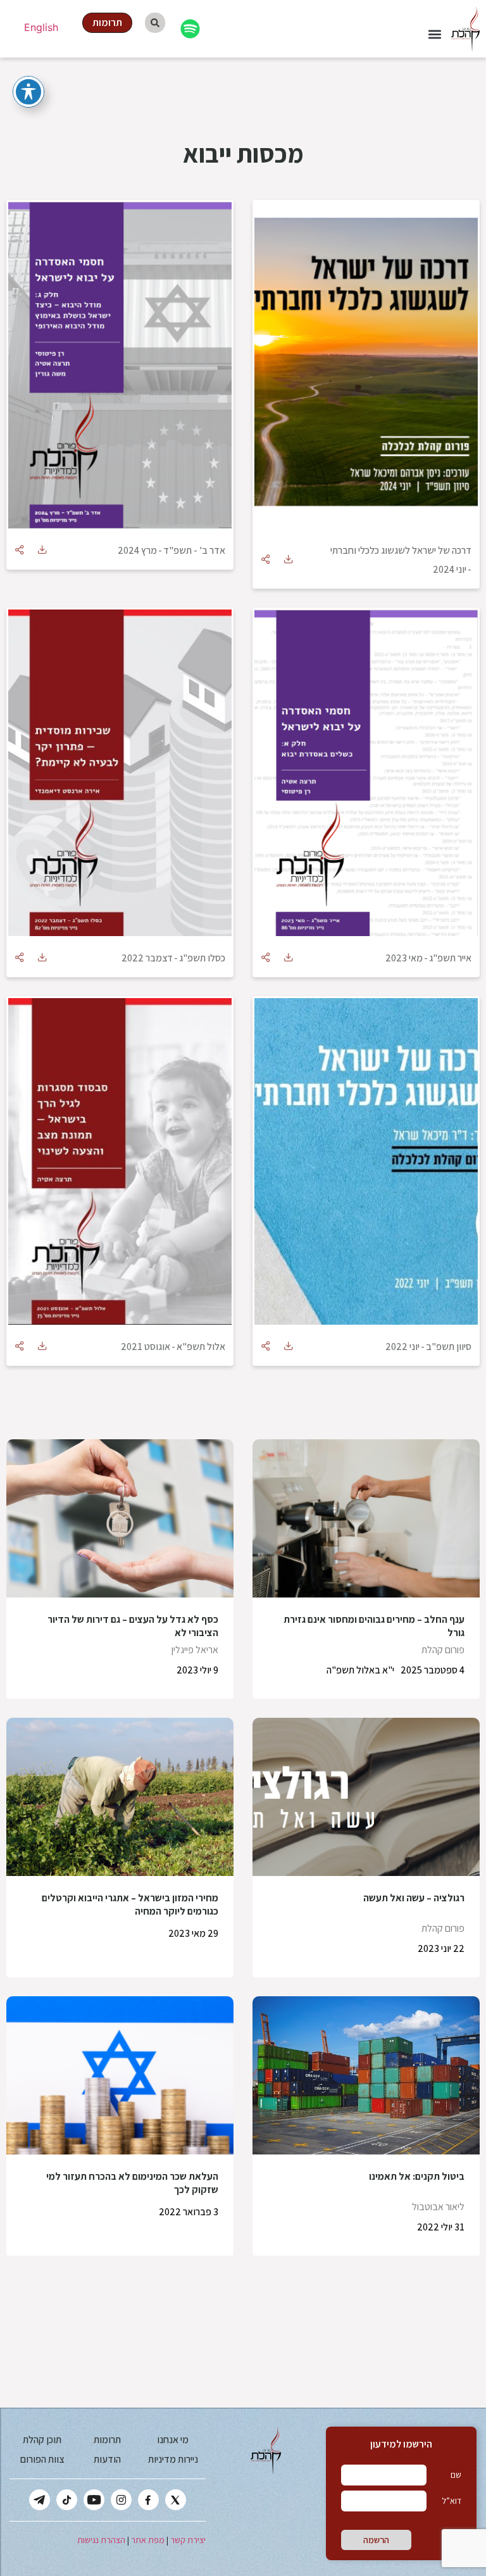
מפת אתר (148, 2540)
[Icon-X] (176, 2500)
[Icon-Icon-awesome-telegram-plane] (40, 2500)
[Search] (155, 23)
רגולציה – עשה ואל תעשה (414, 1898)
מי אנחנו (173, 2440)
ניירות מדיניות (173, 2459)
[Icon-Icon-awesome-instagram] (121, 2500)
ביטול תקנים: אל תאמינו (417, 2176)
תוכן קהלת (42, 2440)
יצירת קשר (188, 2540)
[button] (434, 34)
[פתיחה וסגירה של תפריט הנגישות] (28, 92)
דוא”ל (452, 2501)
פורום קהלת (443, 1650)
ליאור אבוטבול (438, 2207)
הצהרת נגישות (101, 2540)
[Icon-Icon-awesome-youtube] (94, 2500)
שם (456, 2475)
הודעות (107, 2459)
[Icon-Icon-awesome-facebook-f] (148, 2500)
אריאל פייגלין (195, 1650)
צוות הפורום (42, 2459)
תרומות (107, 2440)
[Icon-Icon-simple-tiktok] (67, 2500)
